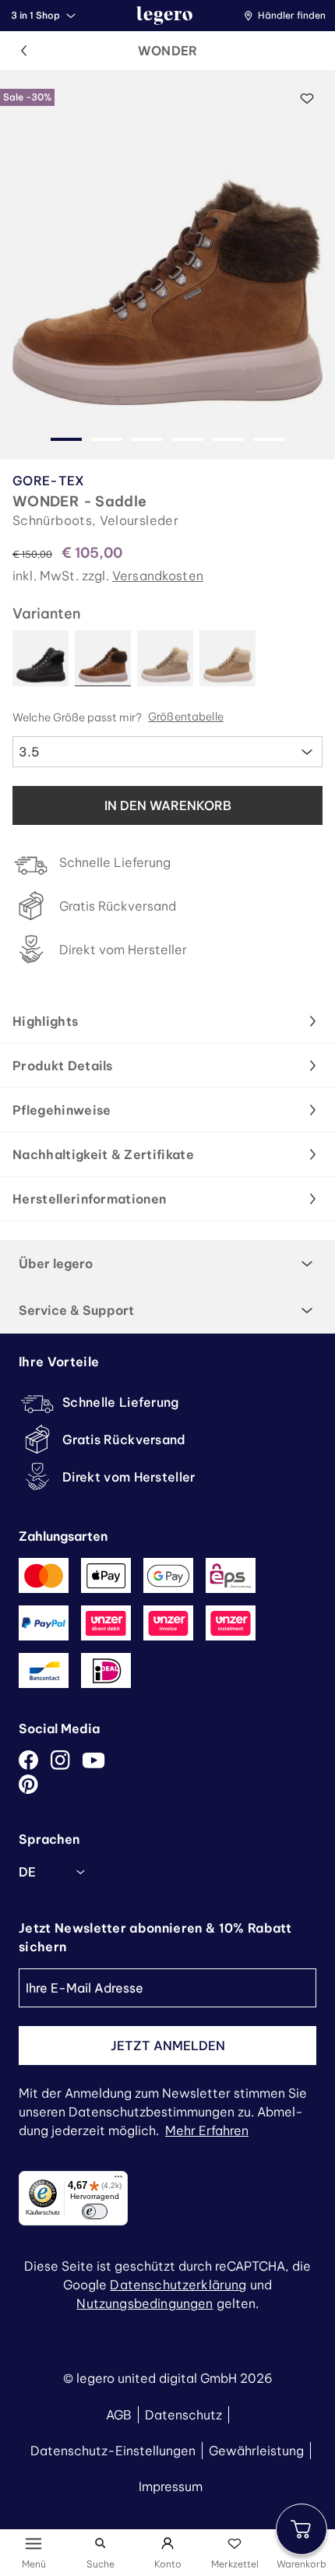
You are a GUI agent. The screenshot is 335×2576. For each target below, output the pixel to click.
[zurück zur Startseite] (164, 16)
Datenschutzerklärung (178, 2285)
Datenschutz (183, 2415)
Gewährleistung (256, 2451)
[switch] (94, 2211)
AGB (119, 2415)
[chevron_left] (23, 51)
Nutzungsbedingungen (145, 2303)
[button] (289, 16)
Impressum (171, 2486)
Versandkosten (158, 576)
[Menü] (118, 2180)
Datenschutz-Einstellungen (113, 2451)
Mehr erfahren (207, 2130)
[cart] (301, 2529)
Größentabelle (186, 717)
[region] (167, 265)
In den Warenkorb (168, 805)
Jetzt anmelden (168, 2046)
